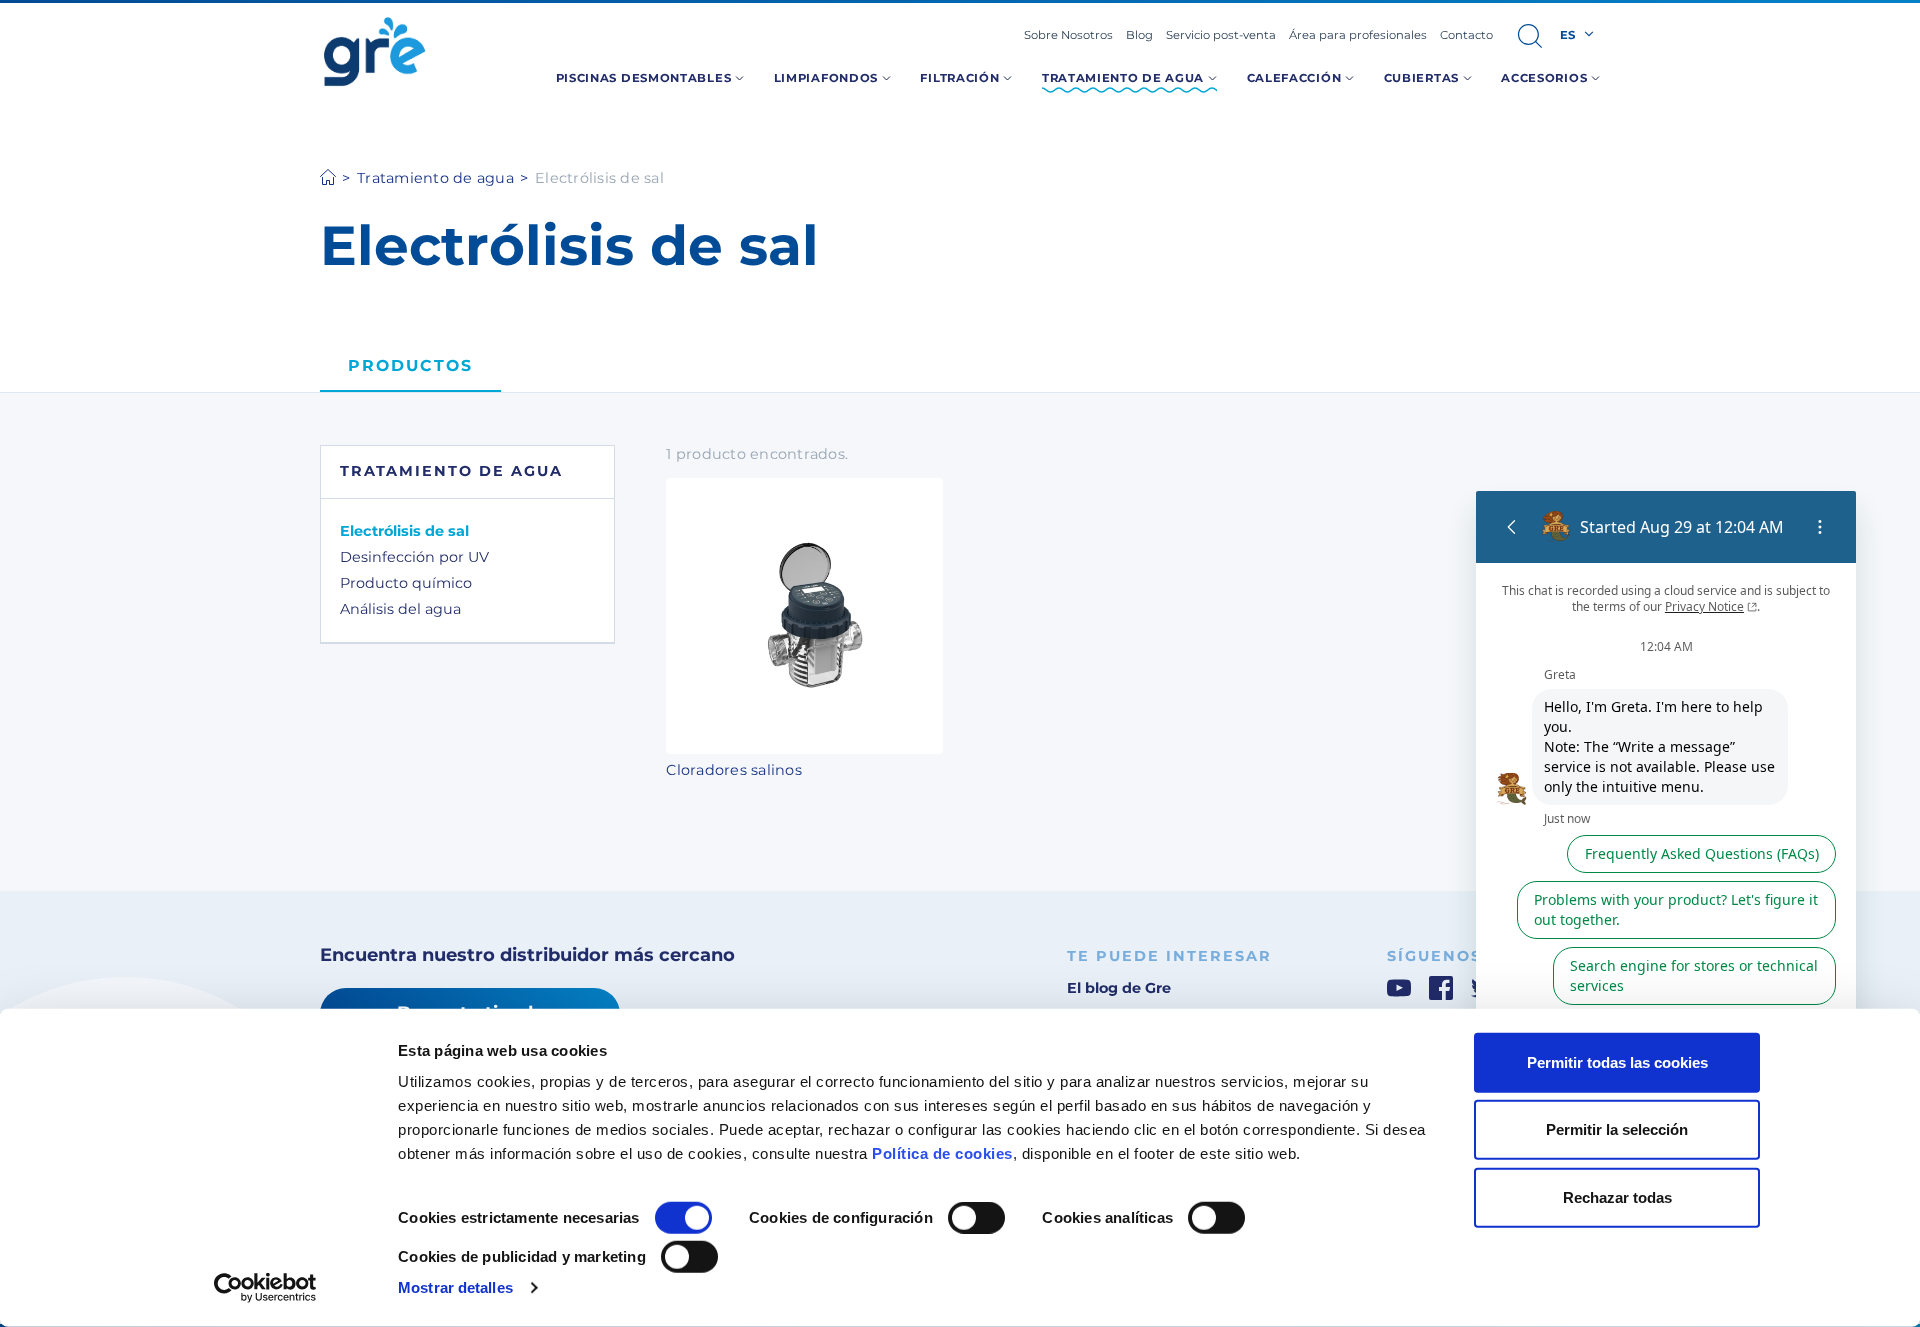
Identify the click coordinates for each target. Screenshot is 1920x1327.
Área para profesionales (1358, 35)
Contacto (1466, 35)
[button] (1530, 36)
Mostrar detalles (455, 1287)
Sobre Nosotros (1068, 35)
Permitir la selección (1617, 1129)
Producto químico (406, 583)
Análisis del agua (400, 609)
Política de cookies (942, 1153)
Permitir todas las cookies (1617, 1062)
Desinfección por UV (414, 557)
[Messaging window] (1666, 841)
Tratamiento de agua (435, 178)
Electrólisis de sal (404, 531)
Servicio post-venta (1221, 35)
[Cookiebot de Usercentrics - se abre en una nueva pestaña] (265, 1288)
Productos (410, 365)
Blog (1139, 35)
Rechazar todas (1617, 1197)
